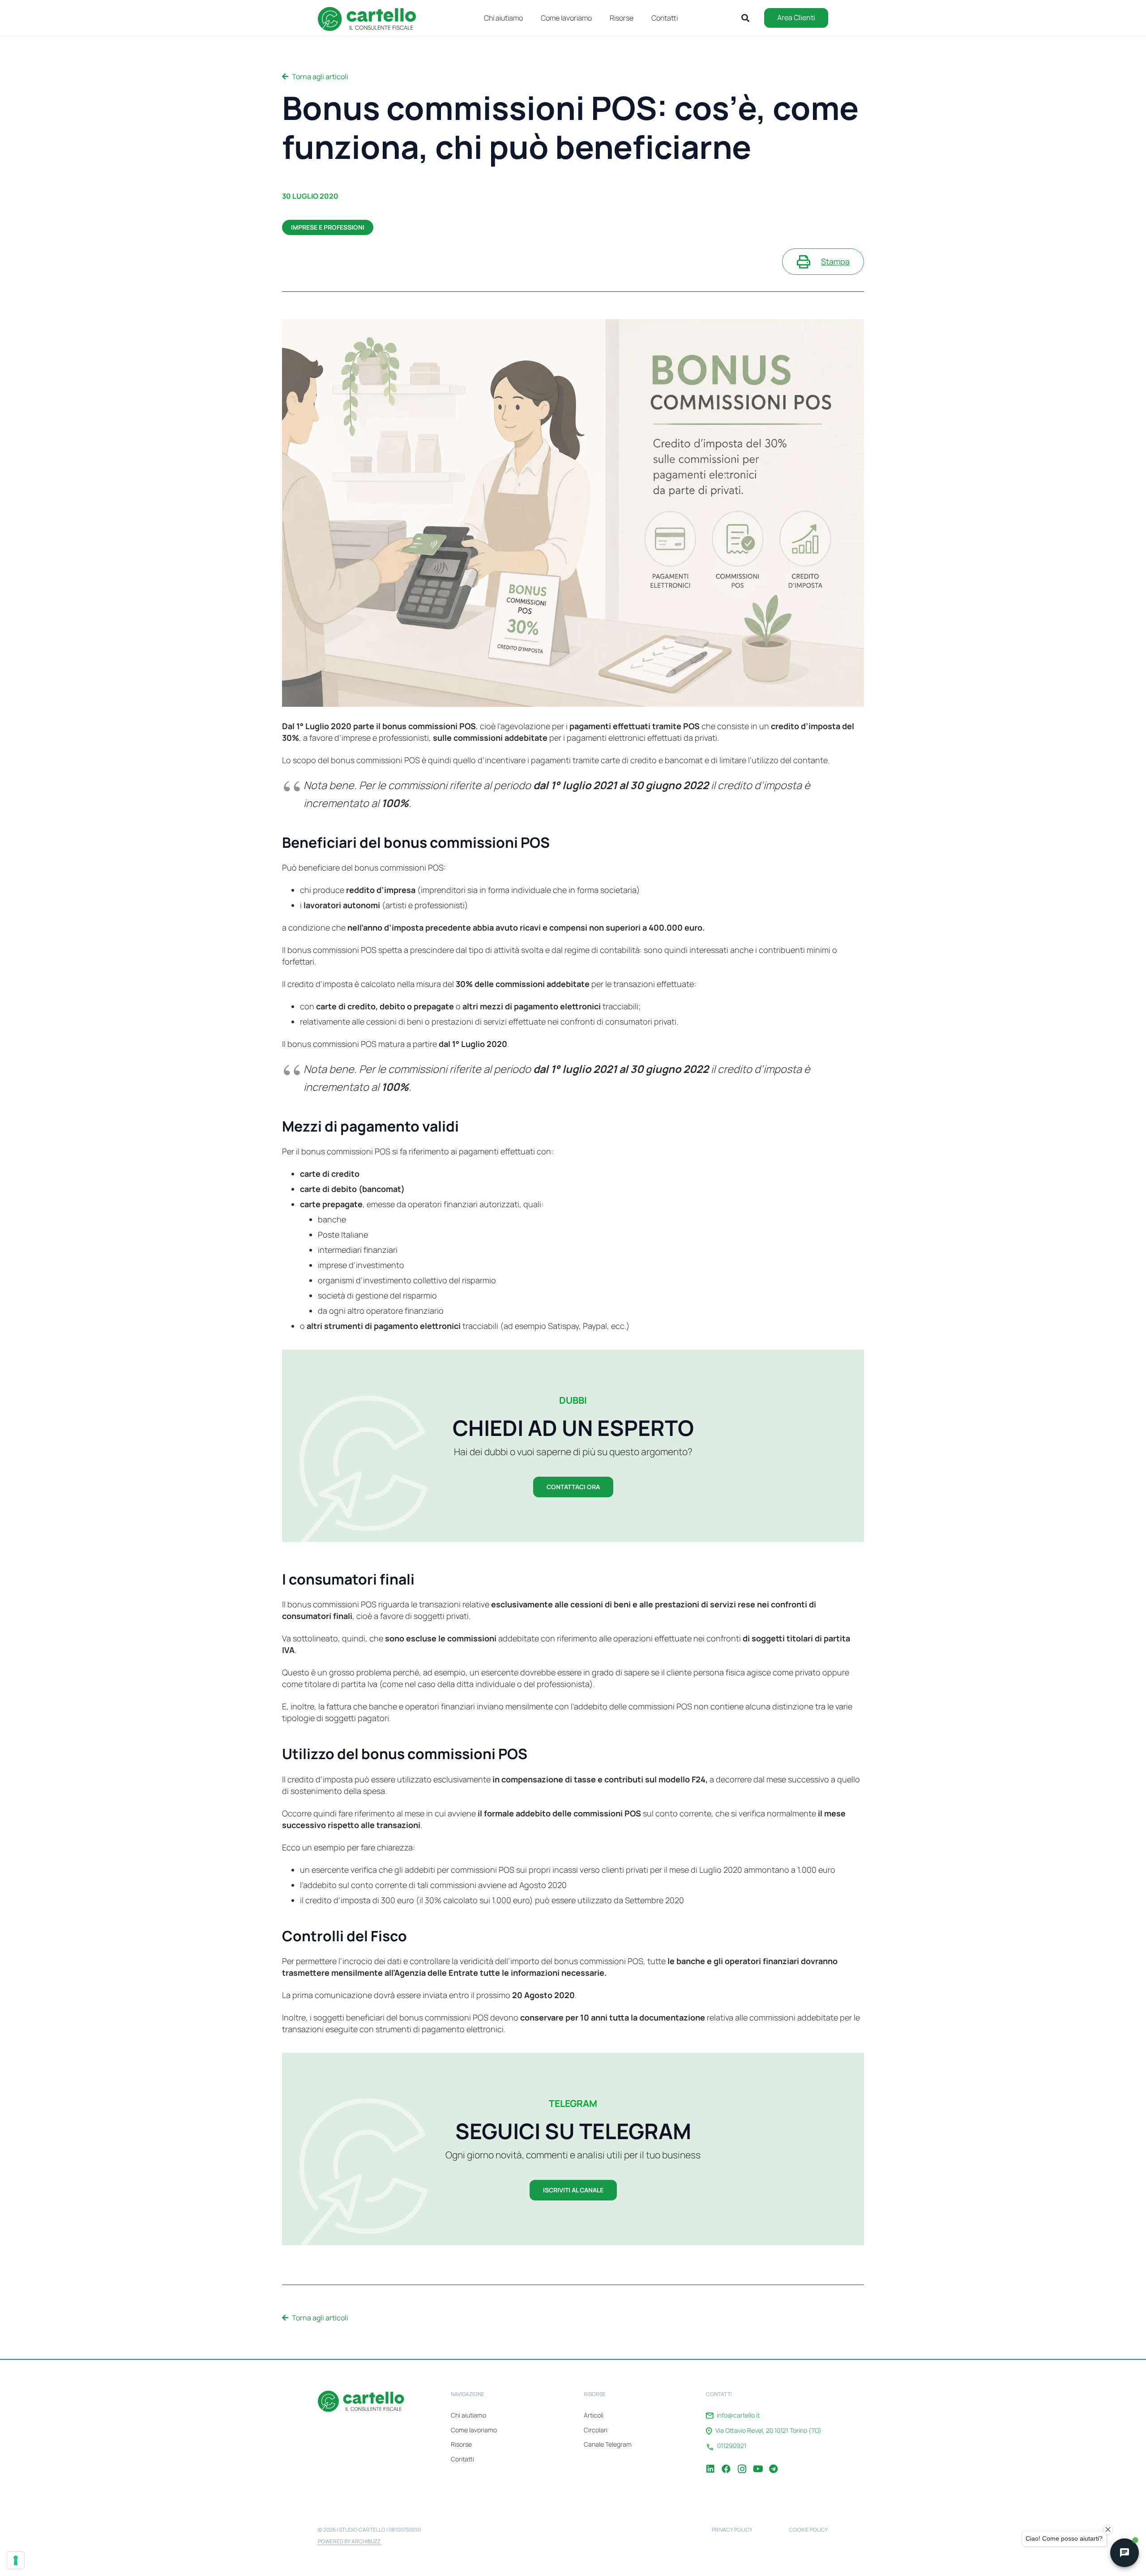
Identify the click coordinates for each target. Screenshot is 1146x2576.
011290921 (732, 2446)
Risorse (461, 2444)
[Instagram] (742, 2462)
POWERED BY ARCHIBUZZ (350, 2541)
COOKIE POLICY (809, 2530)
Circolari (596, 2430)
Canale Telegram (608, 2444)
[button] (640, 18)
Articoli (594, 2415)
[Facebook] (726, 2462)
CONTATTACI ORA (573, 1487)
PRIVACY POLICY (732, 2530)
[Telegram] (773, 2462)
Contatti (462, 2459)
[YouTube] (757, 2462)
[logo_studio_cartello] (371, 18)
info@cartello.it (738, 2415)
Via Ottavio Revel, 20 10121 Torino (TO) (768, 2431)
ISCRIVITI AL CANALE (573, 2190)
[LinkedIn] (710, 2462)
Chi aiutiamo (468, 2415)
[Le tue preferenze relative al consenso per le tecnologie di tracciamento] (16, 2560)
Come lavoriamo (474, 2430)
